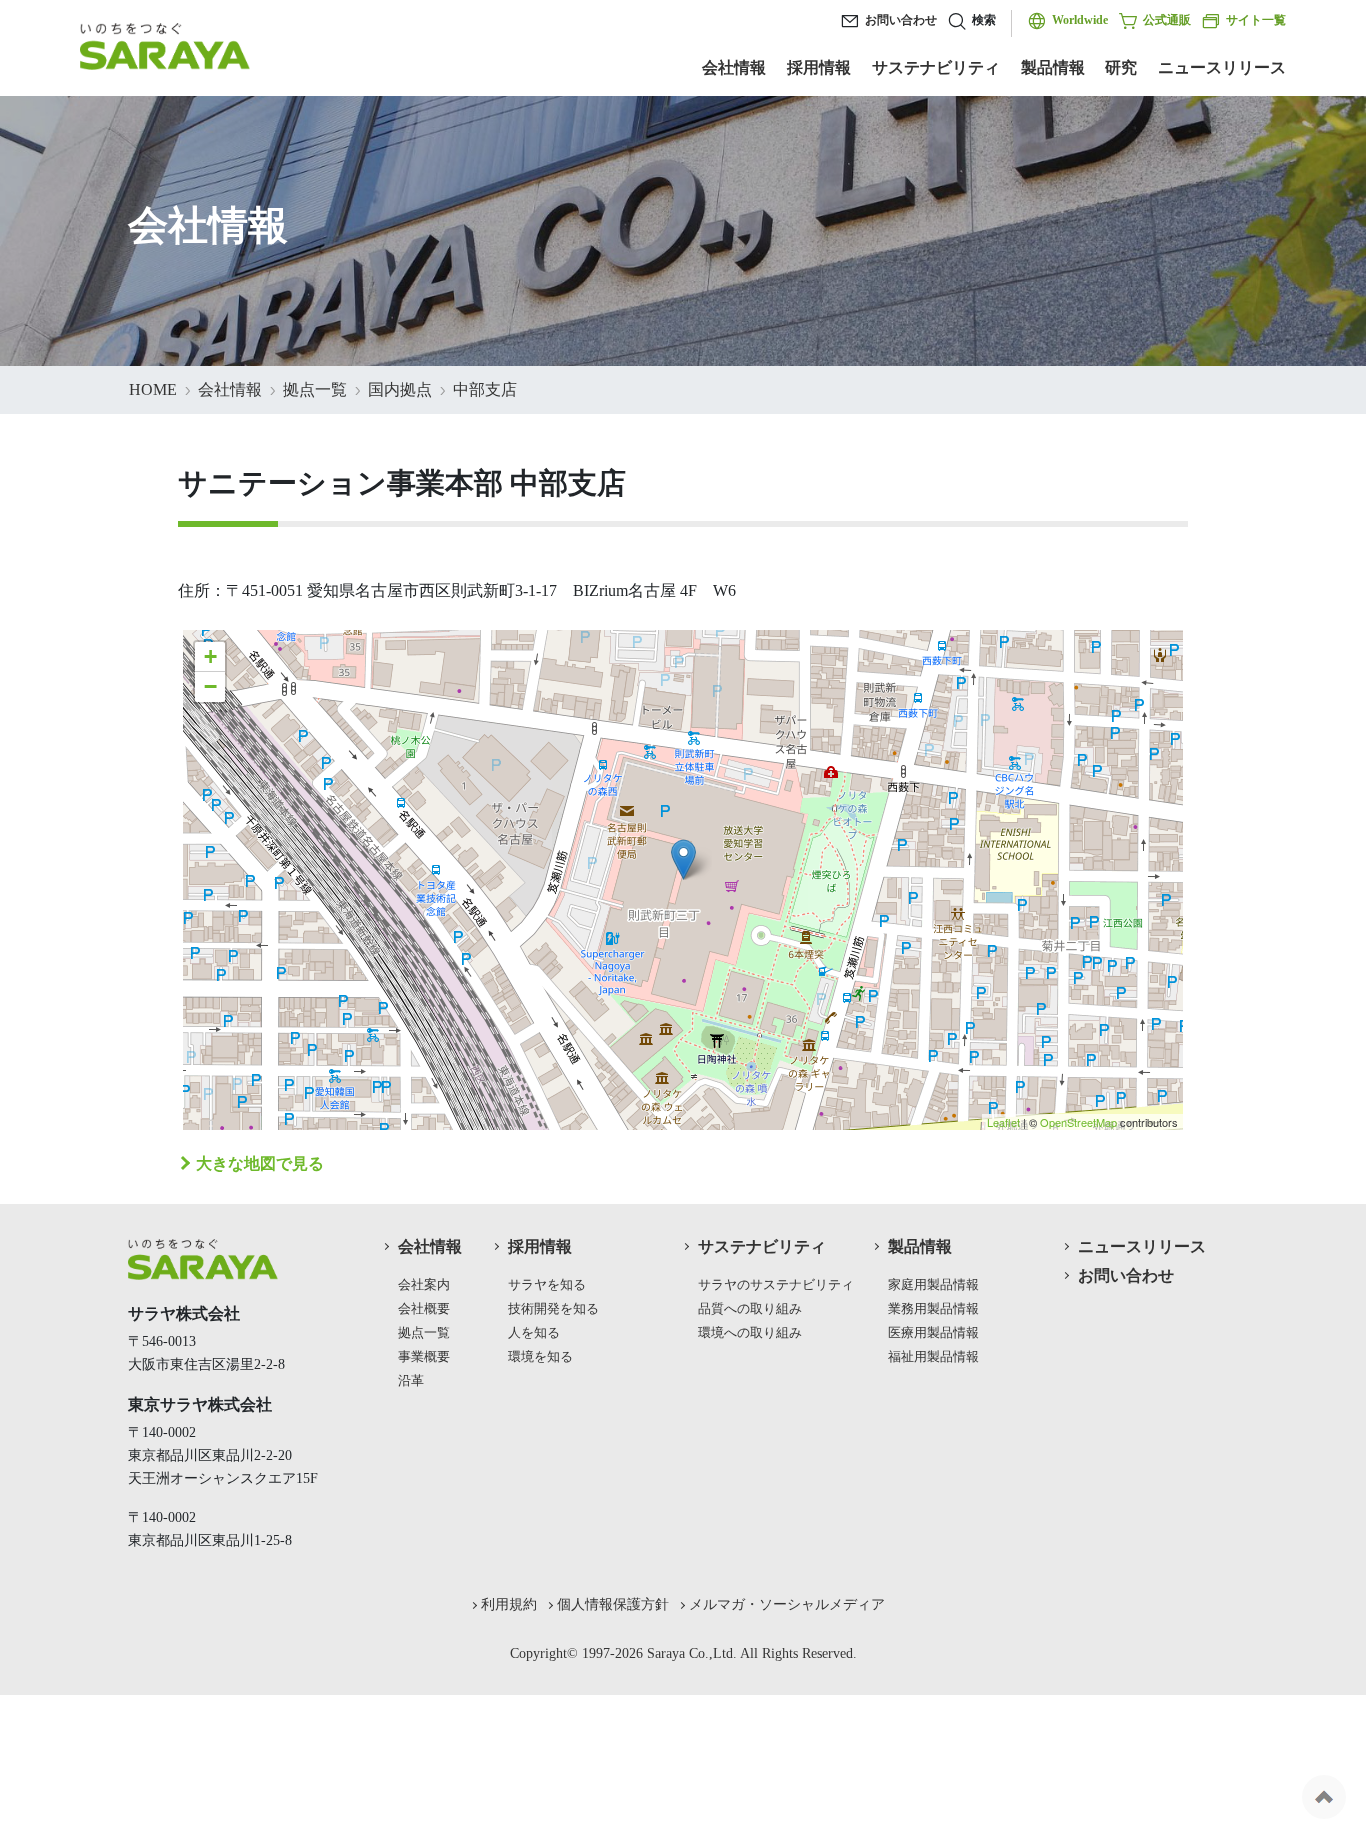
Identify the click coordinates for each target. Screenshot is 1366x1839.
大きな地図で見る (260, 1163)
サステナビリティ (936, 67)
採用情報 (819, 67)
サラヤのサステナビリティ (776, 1285)
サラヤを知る (547, 1285)
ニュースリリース (1222, 67)
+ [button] (210, 656)
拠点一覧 (315, 389)
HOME (153, 389)
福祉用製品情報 (933, 1357)
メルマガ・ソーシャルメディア (787, 1604)
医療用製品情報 (933, 1333)
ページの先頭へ (1324, 1797)
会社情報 (734, 67)
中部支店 (485, 389)
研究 (1121, 67)
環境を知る (540, 1357)
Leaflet (1003, 1122)
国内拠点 (400, 389)
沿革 (411, 1381)
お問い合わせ (901, 20)
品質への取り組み (750, 1309)
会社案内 (424, 1285)
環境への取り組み (750, 1333)
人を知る (534, 1333)
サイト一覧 (1256, 20)
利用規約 (509, 1604)
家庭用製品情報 (933, 1285)
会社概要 (424, 1309)
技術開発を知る (553, 1309)
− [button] (210, 686)
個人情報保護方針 (613, 1604)
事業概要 (424, 1357)
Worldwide (1080, 20)
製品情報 (1053, 67)
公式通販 (1167, 20)
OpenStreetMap (1078, 1122)
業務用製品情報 (933, 1309)
